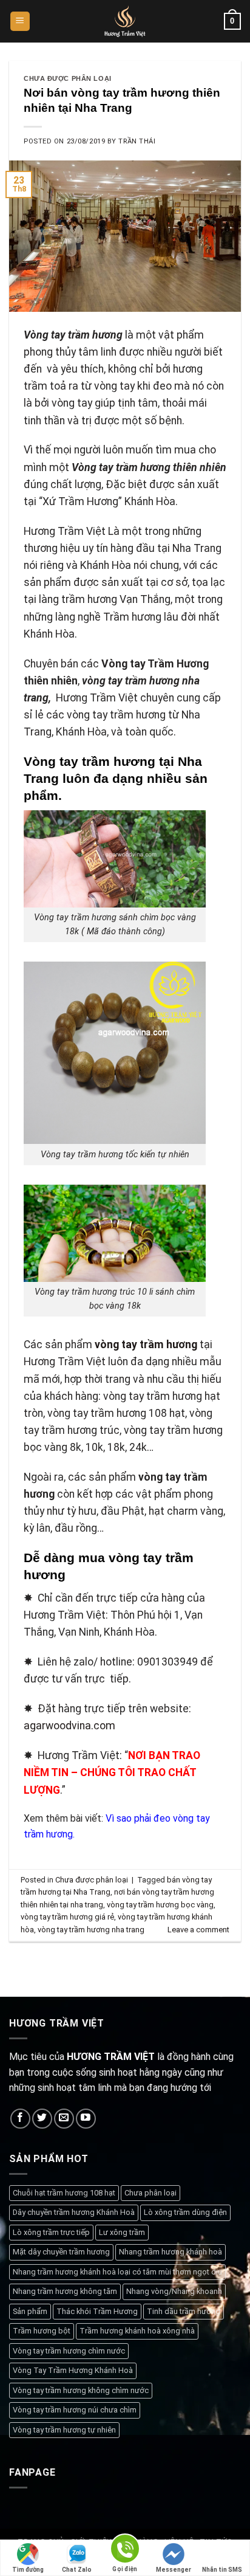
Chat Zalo (77, 2570)
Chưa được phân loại (68, 78)
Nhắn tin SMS (222, 2570)
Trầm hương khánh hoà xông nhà (137, 2331)
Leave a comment (198, 1930)
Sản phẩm (30, 2311)
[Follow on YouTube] (86, 2119)
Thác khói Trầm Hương (97, 2311)
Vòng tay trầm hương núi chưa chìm (75, 2410)
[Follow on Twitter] (42, 2119)
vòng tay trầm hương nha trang (91, 1930)
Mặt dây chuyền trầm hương (61, 2252)
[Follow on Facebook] (20, 2119)
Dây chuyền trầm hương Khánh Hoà (74, 2212)
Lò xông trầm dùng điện (185, 2212)
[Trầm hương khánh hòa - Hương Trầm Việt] (125, 21)
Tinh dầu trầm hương (184, 2311)
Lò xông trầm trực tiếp (51, 2232)
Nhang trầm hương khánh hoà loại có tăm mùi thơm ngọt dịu (117, 2272)
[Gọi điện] (125, 2551)
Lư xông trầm (122, 2232)
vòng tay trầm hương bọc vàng (160, 1905)
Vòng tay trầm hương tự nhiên (64, 2430)
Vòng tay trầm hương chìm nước (69, 2351)
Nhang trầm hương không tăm (65, 2291)
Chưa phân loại (150, 2193)
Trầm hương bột (42, 2331)
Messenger (174, 2570)
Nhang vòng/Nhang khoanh (174, 2291)
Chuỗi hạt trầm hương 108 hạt (64, 2193)
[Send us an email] (64, 2119)
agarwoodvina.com (69, 1726)
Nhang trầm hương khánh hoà (171, 2252)
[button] (20, 22)
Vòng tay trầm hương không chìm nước (81, 2390)
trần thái (137, 141)
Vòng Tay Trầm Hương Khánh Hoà (73, 2370)
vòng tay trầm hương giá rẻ (67, 1917)
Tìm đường (28, 2570)
